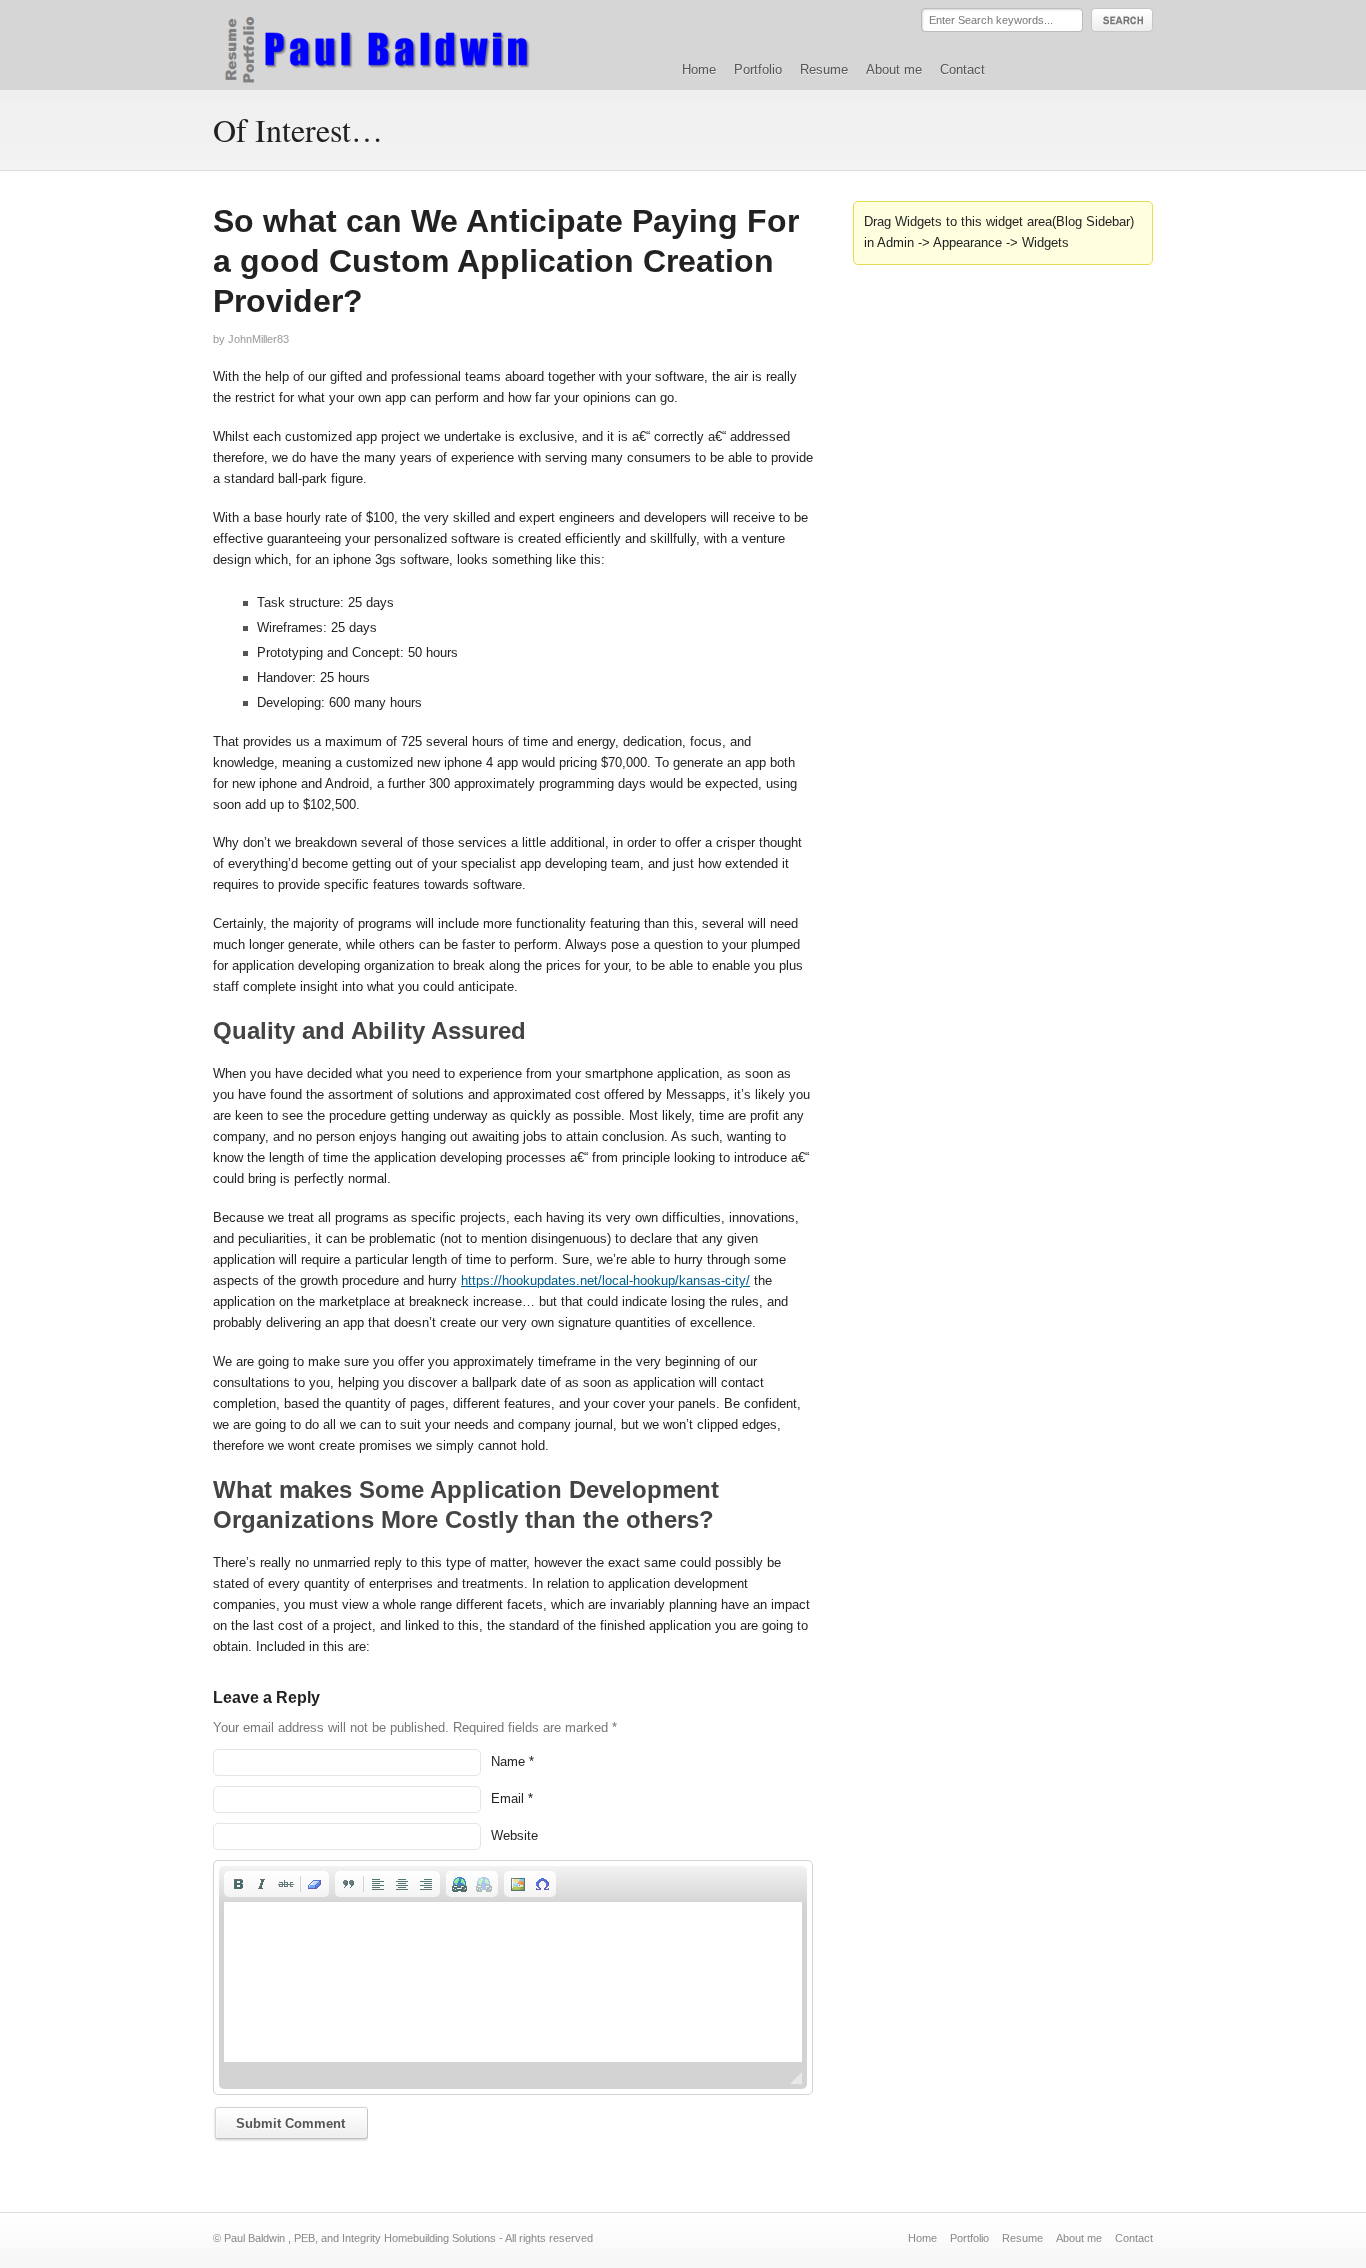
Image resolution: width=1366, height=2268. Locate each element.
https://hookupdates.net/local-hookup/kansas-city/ (605, 1280)
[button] (238, 1884)
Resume (824, 69)
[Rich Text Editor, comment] (513, 1982)
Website (514, 1835)
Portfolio (758, 69)
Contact (962, 69)
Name (508, 1761)
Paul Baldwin (396, 44)
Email (507, 1798)
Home (699, 69)
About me (894, 69)
